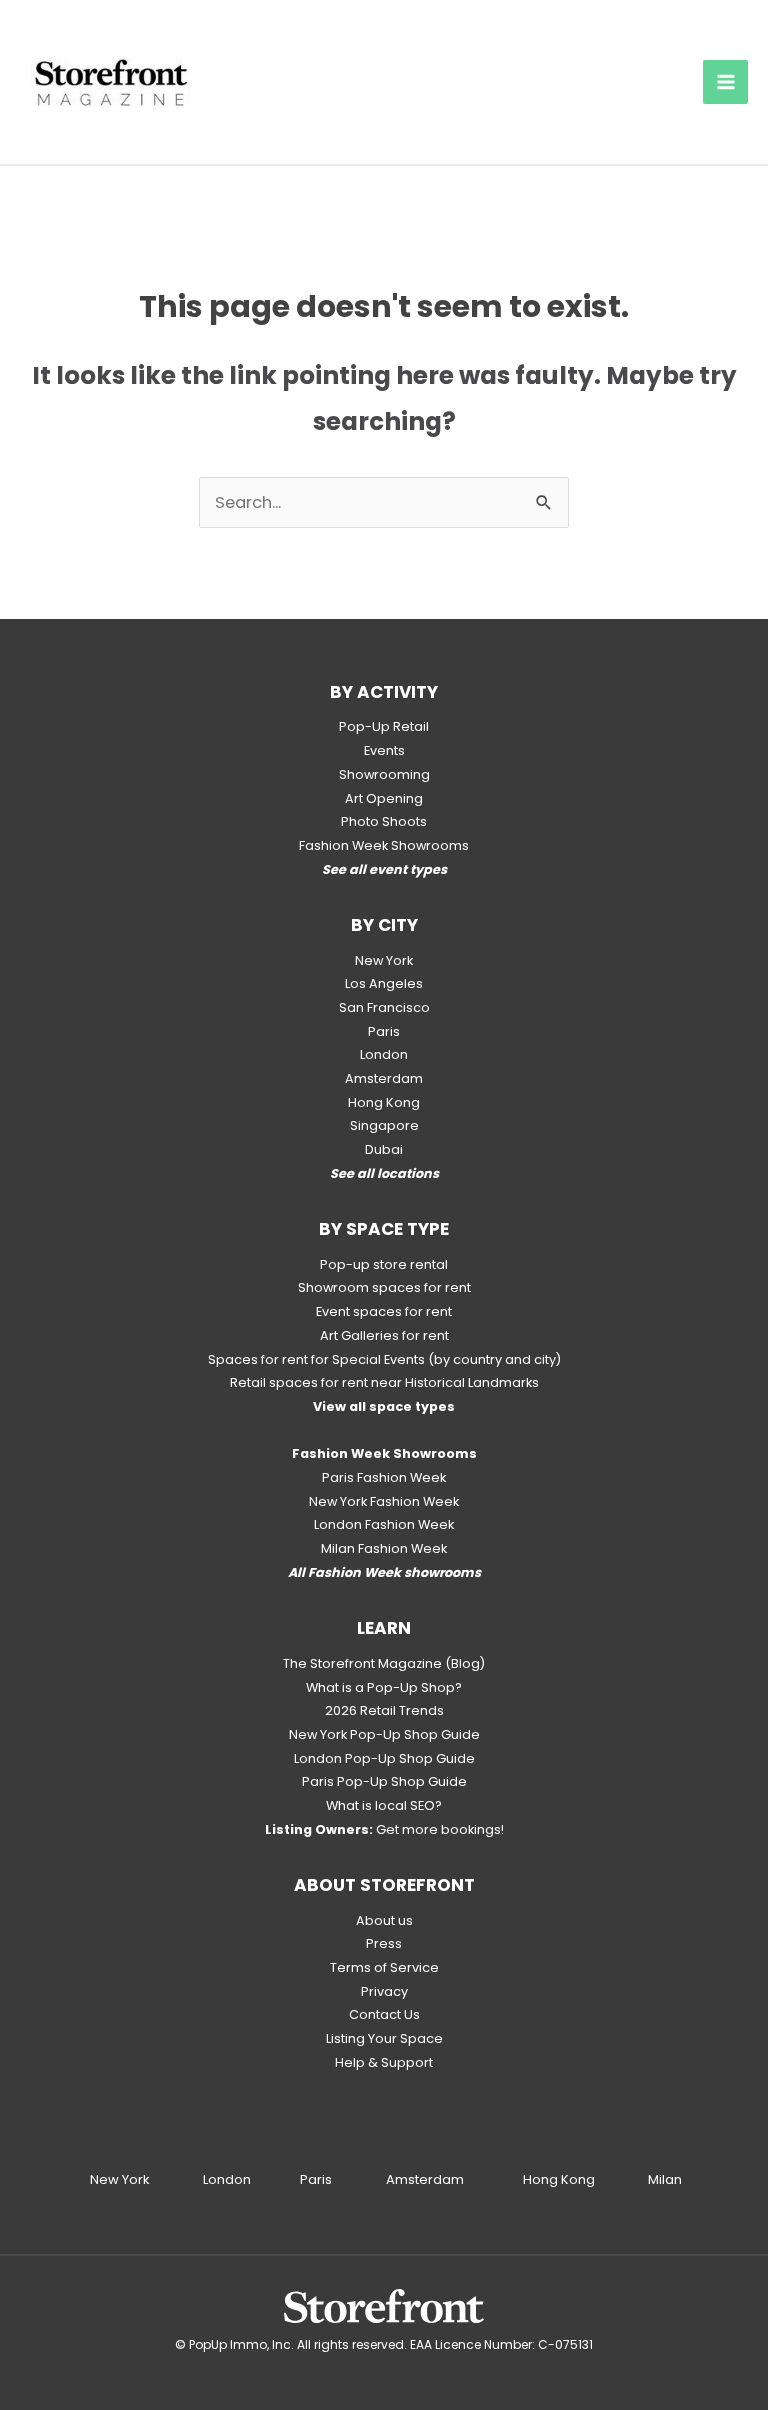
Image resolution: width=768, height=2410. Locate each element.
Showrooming (384, 774)
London (384, 1054)
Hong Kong (384, 1102)
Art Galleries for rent (384, 1335)
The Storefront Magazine (362, 1663)
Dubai (384, 1149)
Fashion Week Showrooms (384, 845)
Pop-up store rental (384, 1264)
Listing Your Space (384, 2038)
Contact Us (384, 2014)
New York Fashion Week (384, 1501)
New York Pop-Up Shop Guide (384, 1734)
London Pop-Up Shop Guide (384, 1758)
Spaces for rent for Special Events (316, 1359)
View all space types (384, 1406)
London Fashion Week (384, 1524)
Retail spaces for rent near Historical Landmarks (384, 1382)
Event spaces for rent (384, 1311)
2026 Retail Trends (384, 1710)
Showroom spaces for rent (384, 1287)
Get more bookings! (384, 1829)
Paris (384, 1031)
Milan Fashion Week (384, 1548)
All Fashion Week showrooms (384, 1572)
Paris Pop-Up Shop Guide (384, 1781)
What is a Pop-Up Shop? (384, 1687)
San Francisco (384, 1007)
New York (384, 960)
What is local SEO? (384, 1805)
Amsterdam (384, 1078)
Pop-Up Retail (384, 726)
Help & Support (384, 2062)
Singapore (384, 1125)
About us (384, 1920)
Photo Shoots (384, 821)
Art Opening (384, 798)
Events (384, 750)
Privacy (384, 1991)
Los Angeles (384, 983)
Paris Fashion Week (384, 1477)
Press (384, 1943)
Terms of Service (384, 1967)
